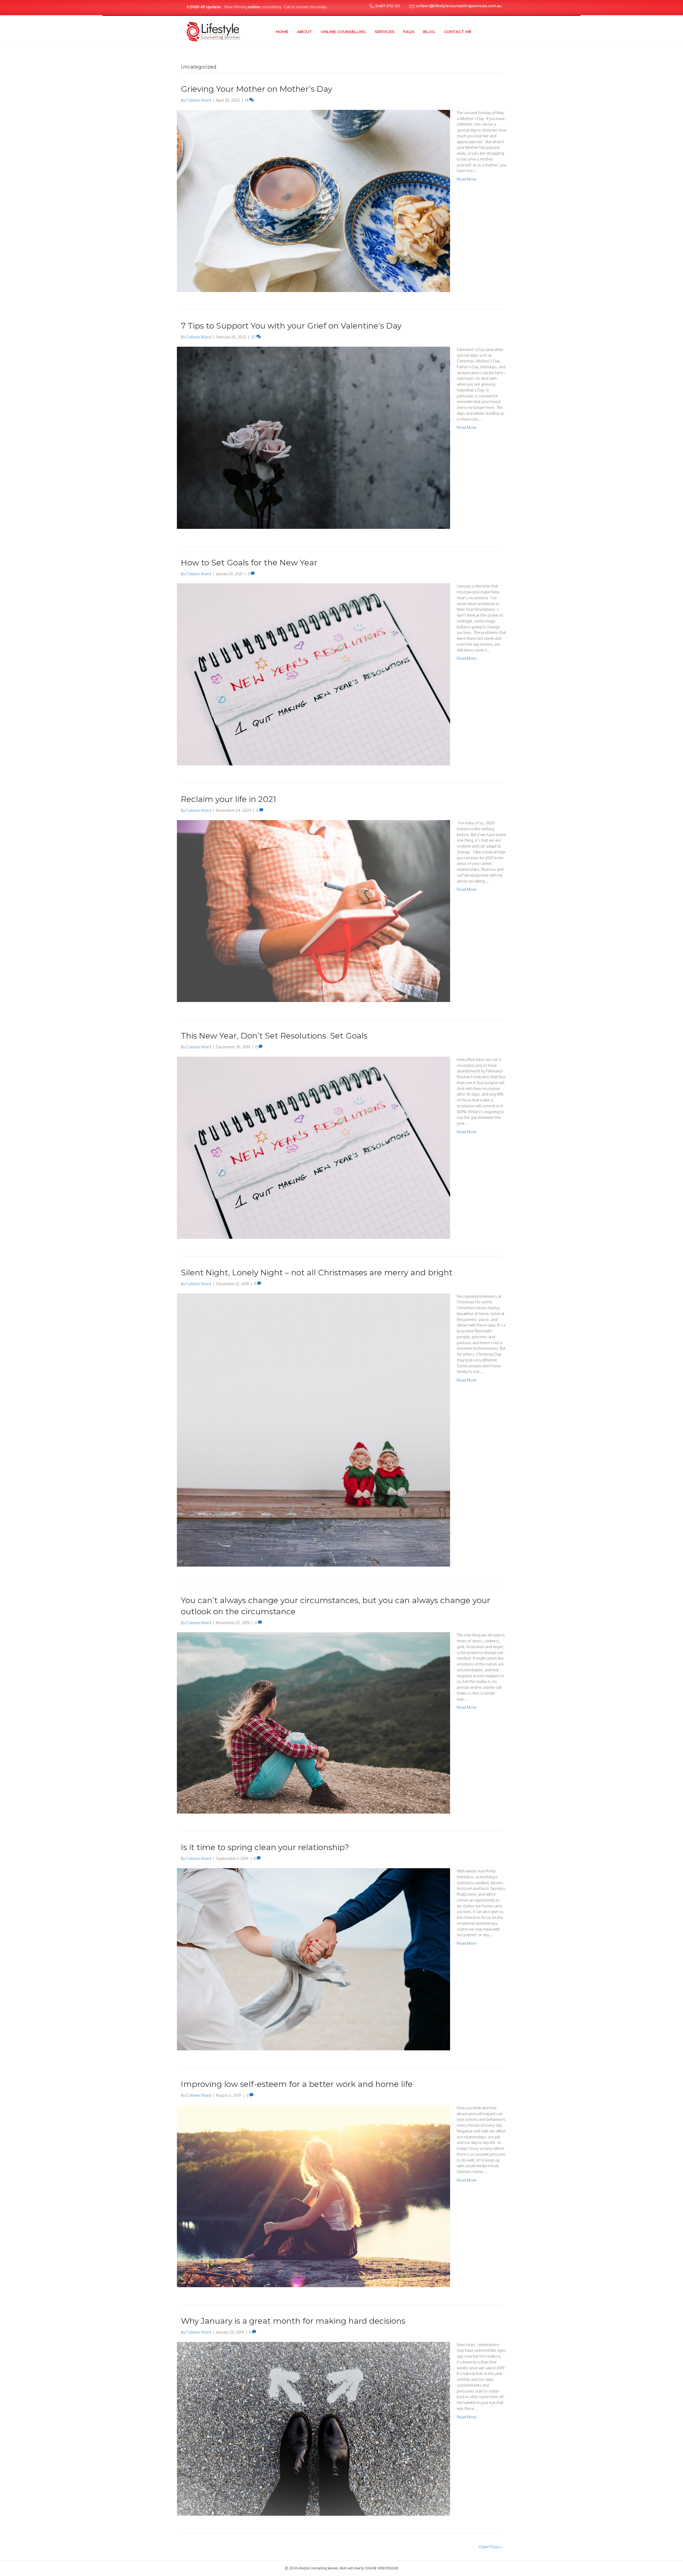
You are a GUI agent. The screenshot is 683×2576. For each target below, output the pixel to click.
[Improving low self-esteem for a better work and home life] (313, 2196)
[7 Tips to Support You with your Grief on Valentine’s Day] (313, 437)
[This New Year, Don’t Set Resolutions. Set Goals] (313, 1147)
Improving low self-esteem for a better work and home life (297, 2084)
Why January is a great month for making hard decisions (293, 2321)
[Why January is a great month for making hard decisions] (313, 2428)
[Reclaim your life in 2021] (313, 911)
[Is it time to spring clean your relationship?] (313, 1959)
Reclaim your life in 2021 (229, 799)
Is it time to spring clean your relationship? (265, 1847)
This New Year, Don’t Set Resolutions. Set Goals (274, 1036)
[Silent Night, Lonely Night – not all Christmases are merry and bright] (313, 1430)
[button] (384, 6)
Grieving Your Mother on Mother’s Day (257, 89)
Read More (467, 179)
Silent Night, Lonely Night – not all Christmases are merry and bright (317, 1273)
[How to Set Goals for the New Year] (313, 674)
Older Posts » (491, 2547)
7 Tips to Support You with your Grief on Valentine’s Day (291, 326)
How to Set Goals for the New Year (249, 563)
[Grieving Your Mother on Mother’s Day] (313, 200)
